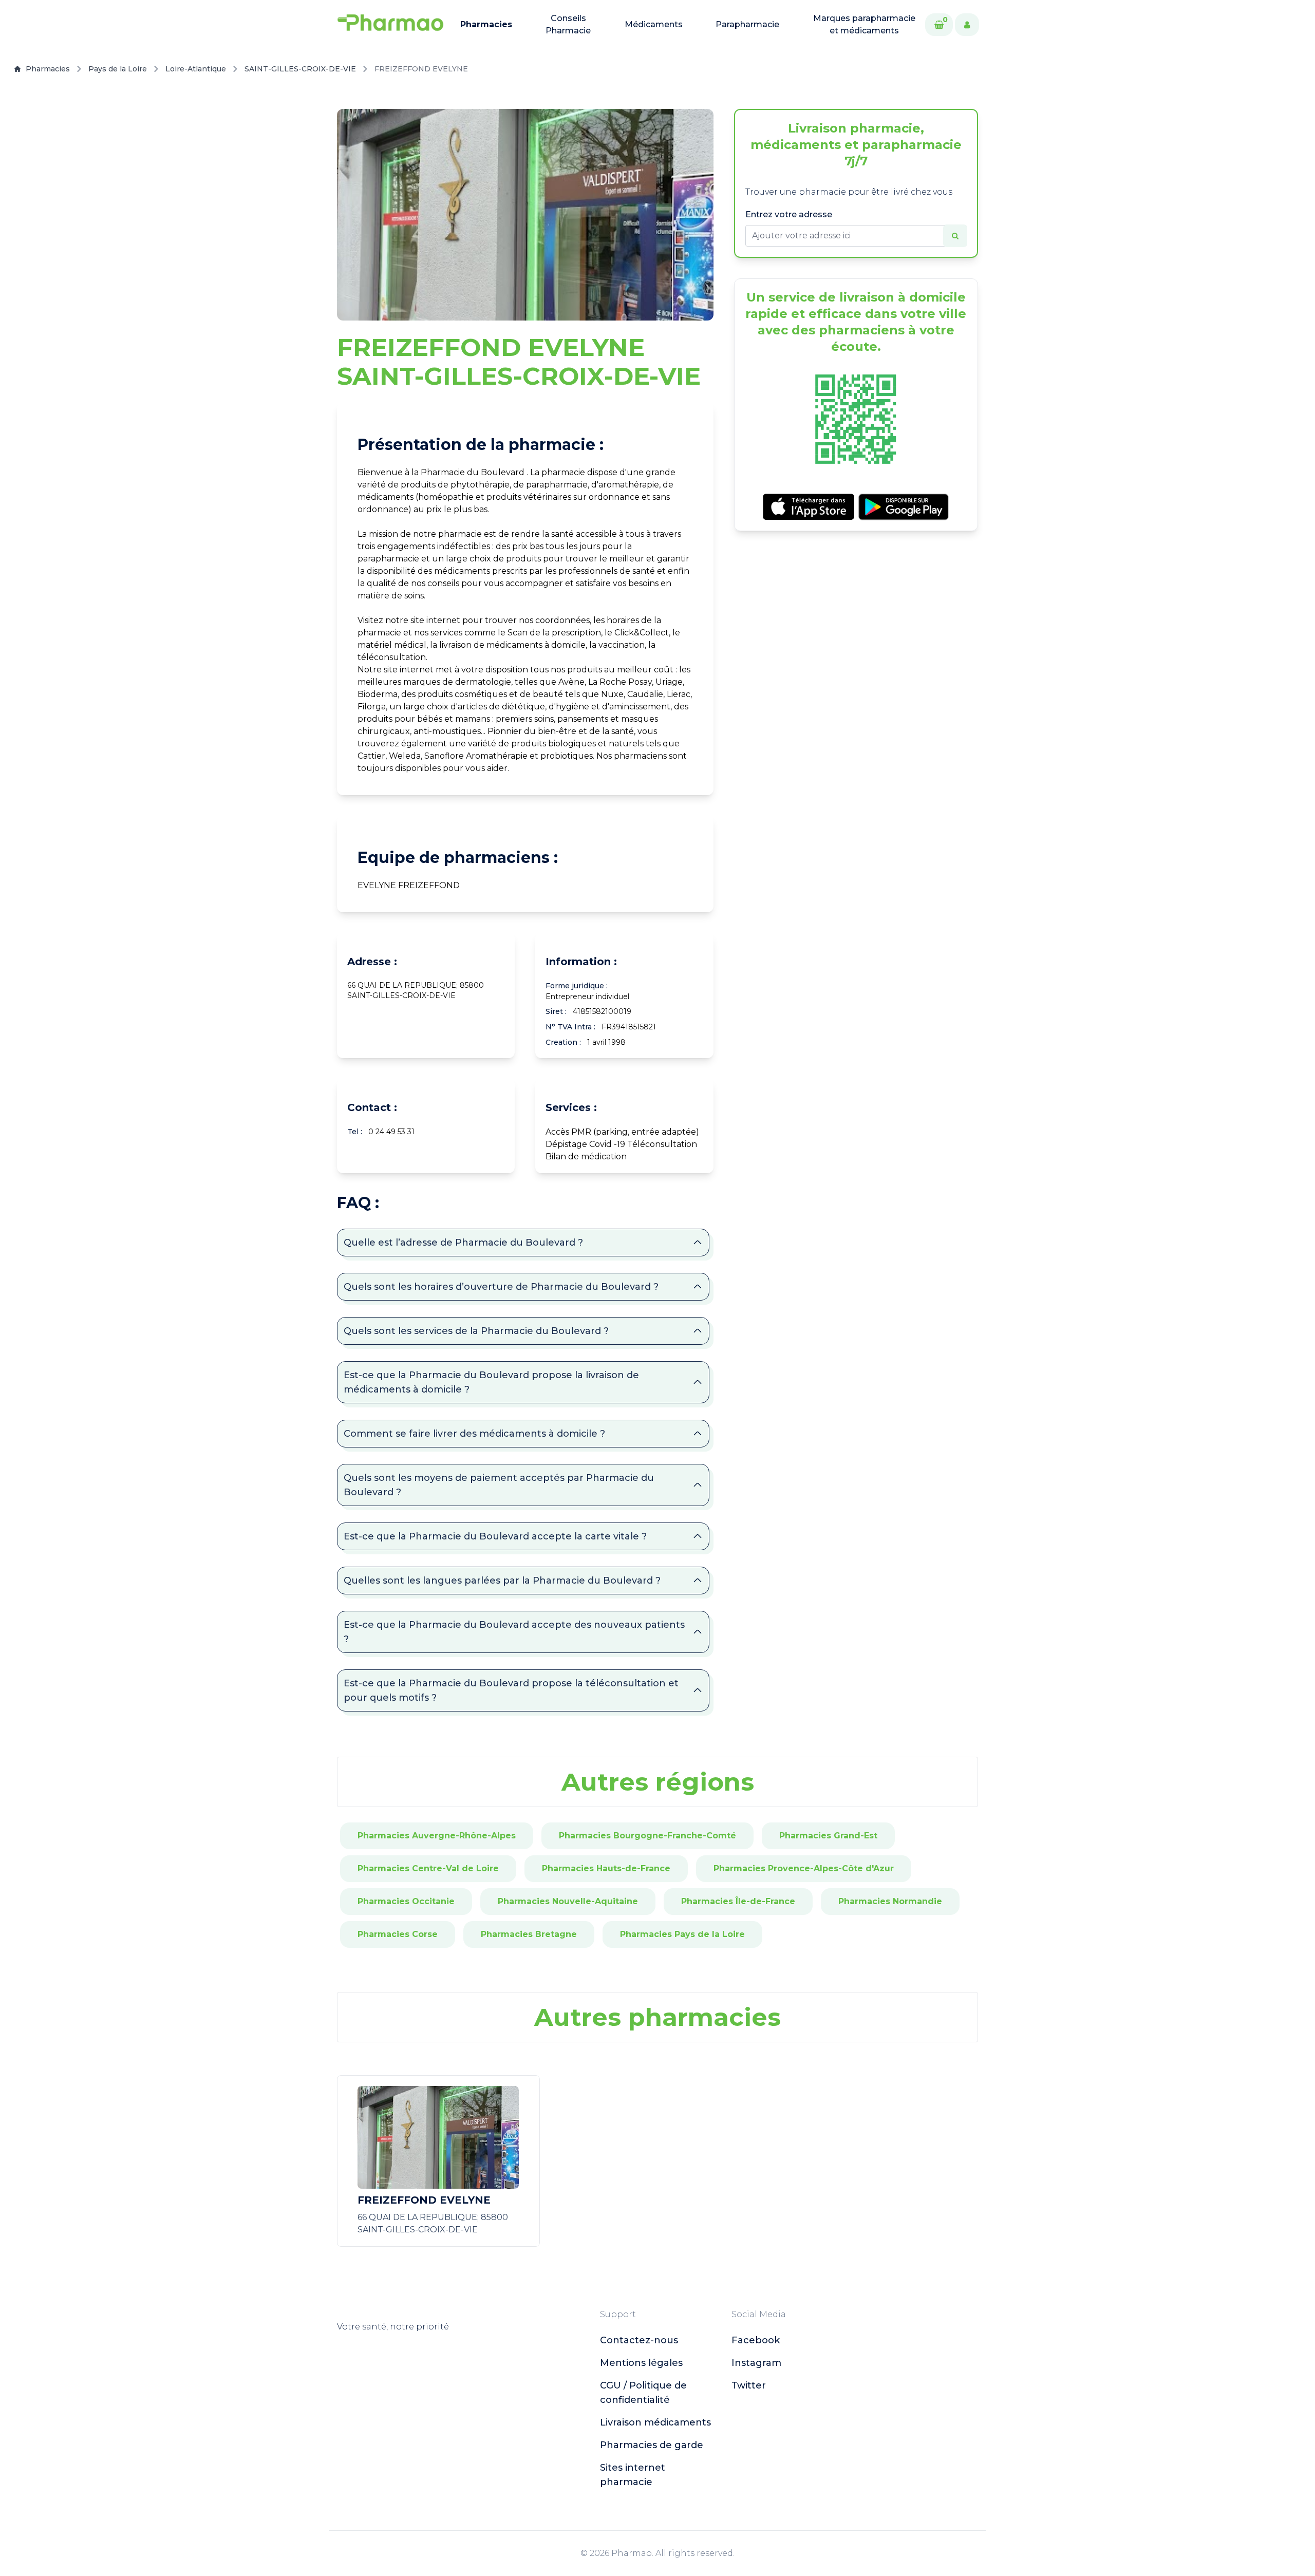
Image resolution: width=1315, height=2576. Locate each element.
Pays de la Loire (118, 69)
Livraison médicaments (655, 2422)
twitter (749, 2385)
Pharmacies (486, 24)
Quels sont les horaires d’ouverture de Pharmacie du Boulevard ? (501, 1287)
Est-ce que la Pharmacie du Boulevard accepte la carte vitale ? (495, 1536)
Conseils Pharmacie (568, 24)
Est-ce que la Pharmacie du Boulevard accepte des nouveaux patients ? (514, 1632)
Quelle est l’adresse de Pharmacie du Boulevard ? (463, 1243)
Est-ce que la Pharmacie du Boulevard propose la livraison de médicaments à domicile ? (491, 1382)
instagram (756, 2363)
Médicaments (654, 24)
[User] (967, 25)
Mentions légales (641, 2363)
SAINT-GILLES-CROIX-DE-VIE (300, 69)
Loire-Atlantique (196, 69)
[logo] (390, 25)
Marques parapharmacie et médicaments (864, 24)
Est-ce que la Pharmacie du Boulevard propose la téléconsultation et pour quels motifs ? (511, 1690)
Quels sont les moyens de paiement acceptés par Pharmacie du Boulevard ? (499, 1485)
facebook (756, 2340)
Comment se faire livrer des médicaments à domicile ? (474, 1434)
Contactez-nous (639, 2340)
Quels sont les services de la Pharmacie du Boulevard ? (476, 1331)
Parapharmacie (747, 24)
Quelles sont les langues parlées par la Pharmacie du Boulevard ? (502, 1581)
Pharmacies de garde (652, 2445)
